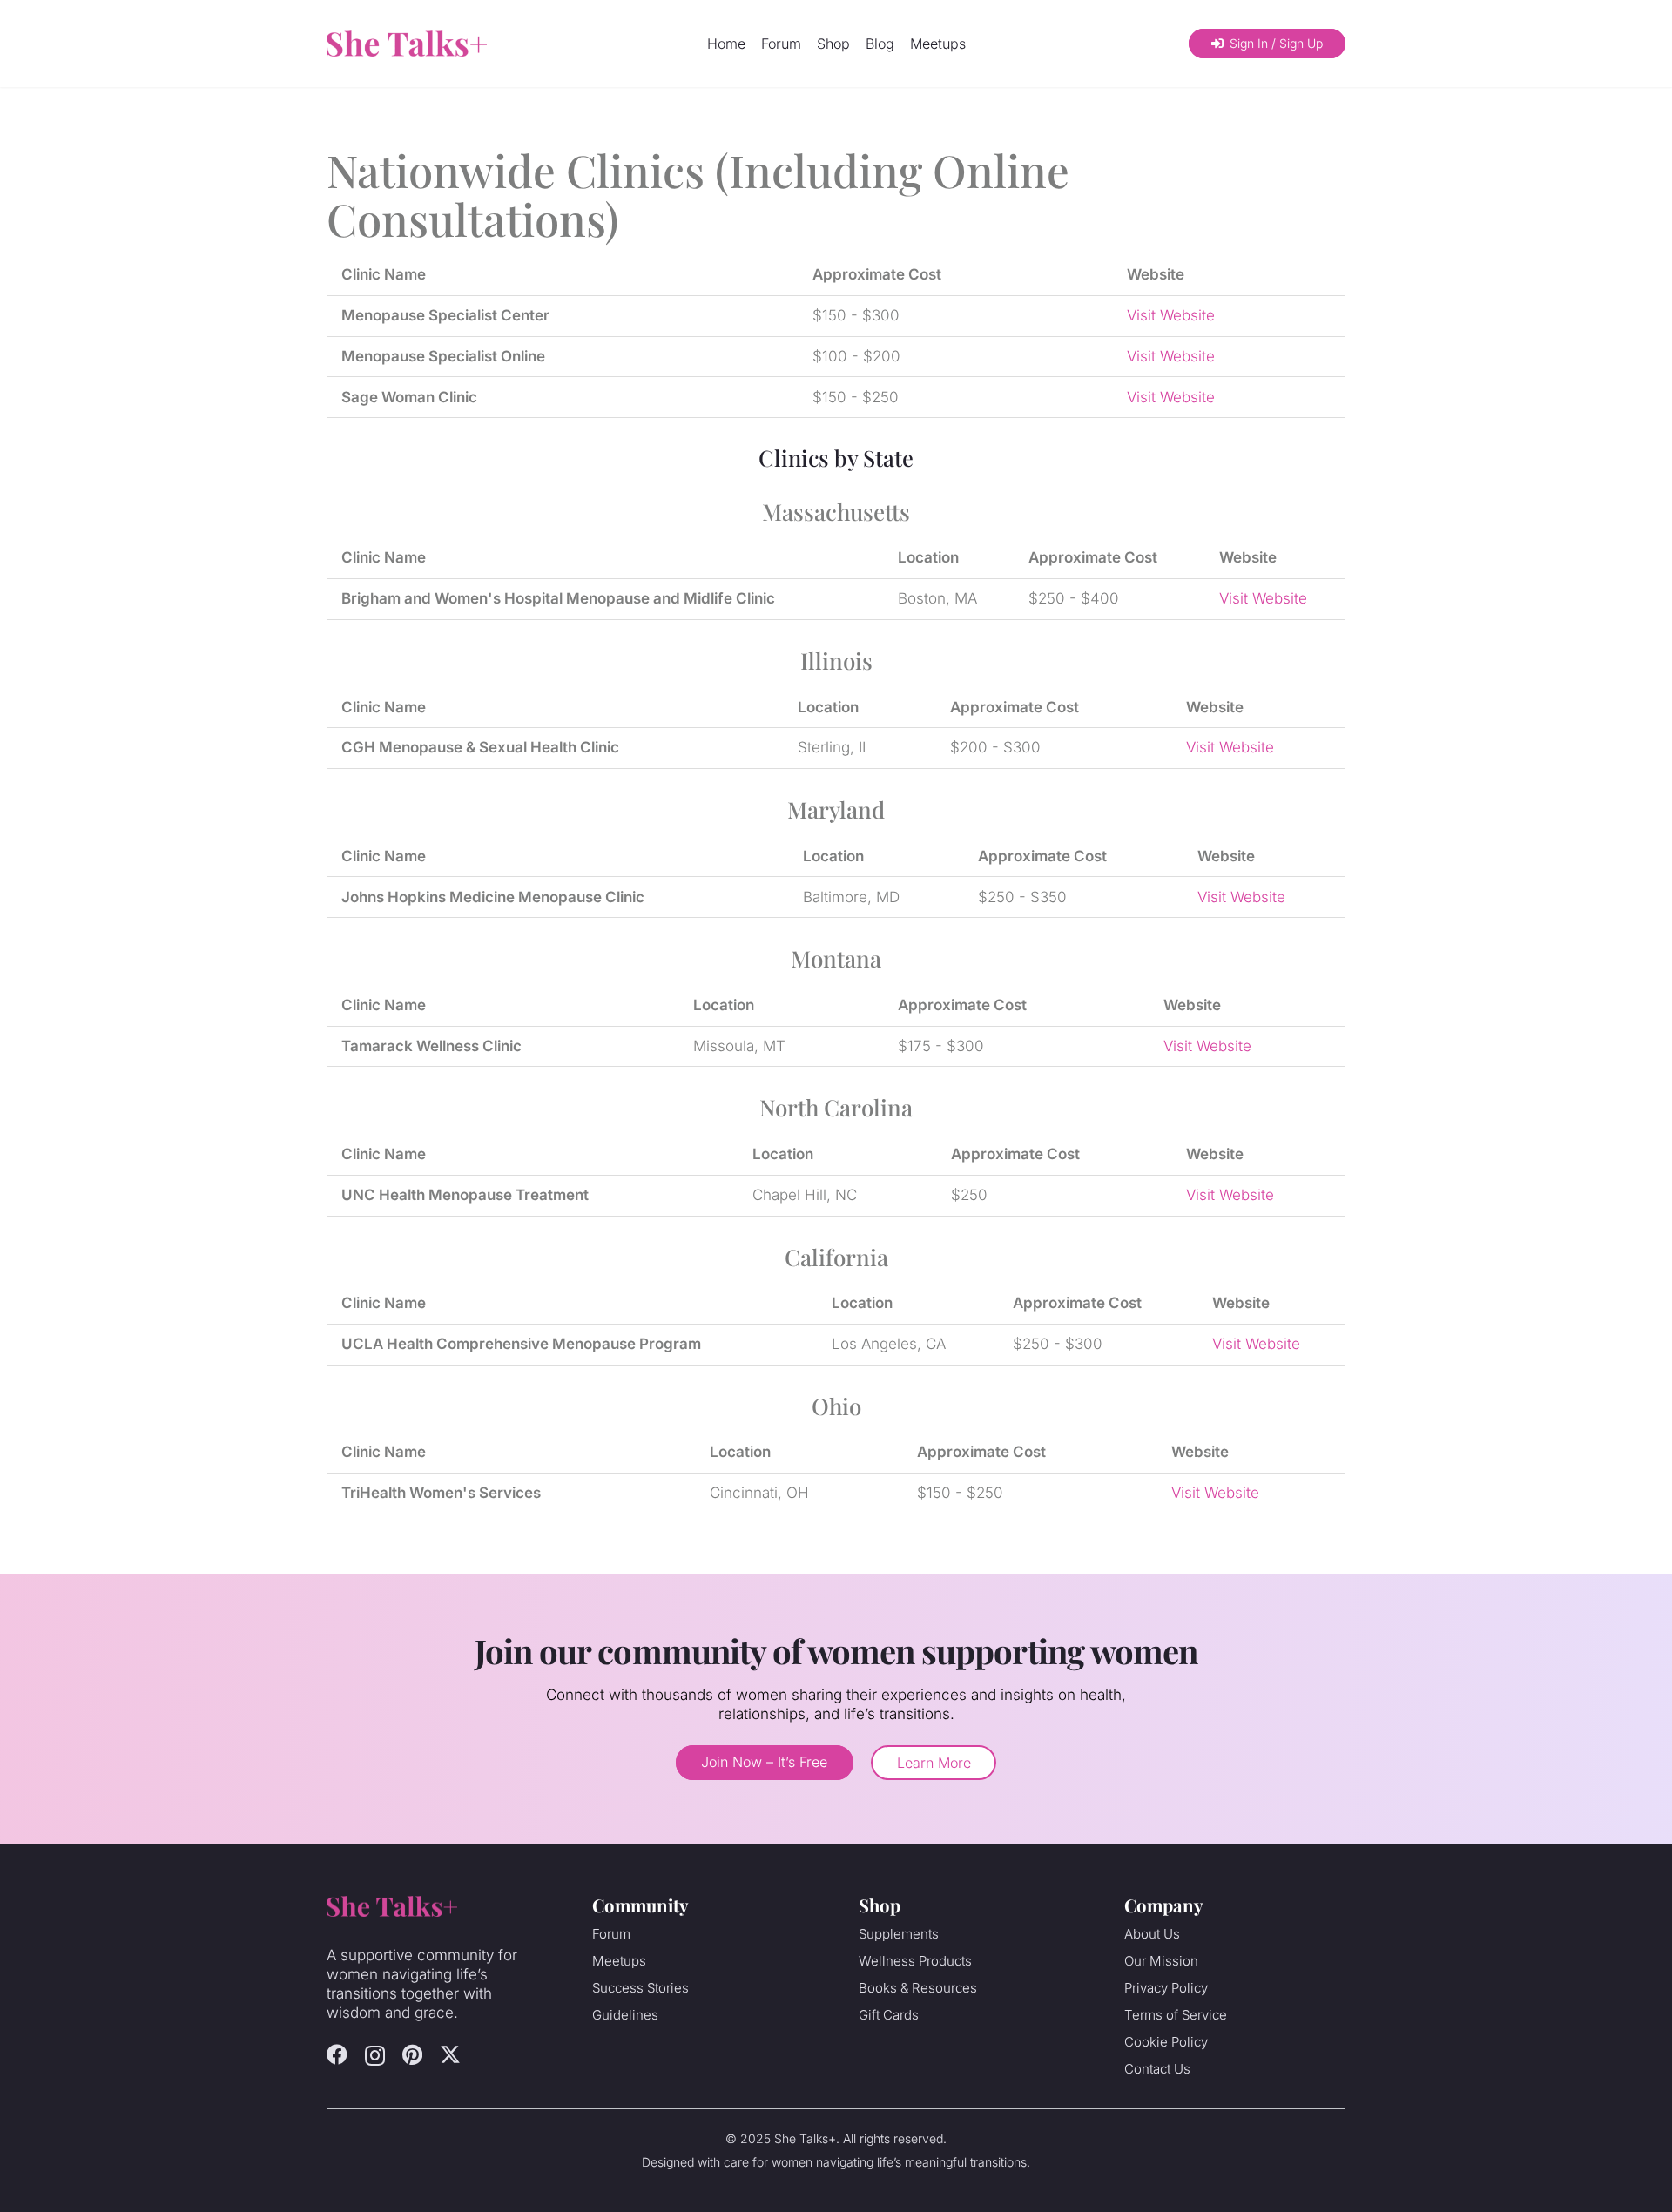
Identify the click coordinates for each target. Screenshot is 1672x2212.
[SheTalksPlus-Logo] (407, 44)
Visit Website (1171, 315)
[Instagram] (375, 2055)
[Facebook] (337, 2054)
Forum (611, 1934)
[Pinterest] (412, 2054)
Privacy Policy (1166, 1988)
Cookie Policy (1166, 2042)
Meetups (619, 1961)
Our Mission (1161, 1961)
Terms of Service (1176, 2015)
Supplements (899, 1934)
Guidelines (625, 2015)
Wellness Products (915, 1961)
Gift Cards (889, 2015)
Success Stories (640, 1988)
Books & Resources (918, 1988)
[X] (450, 2055)
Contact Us (1157, 2069)
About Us (1152, 1934)
